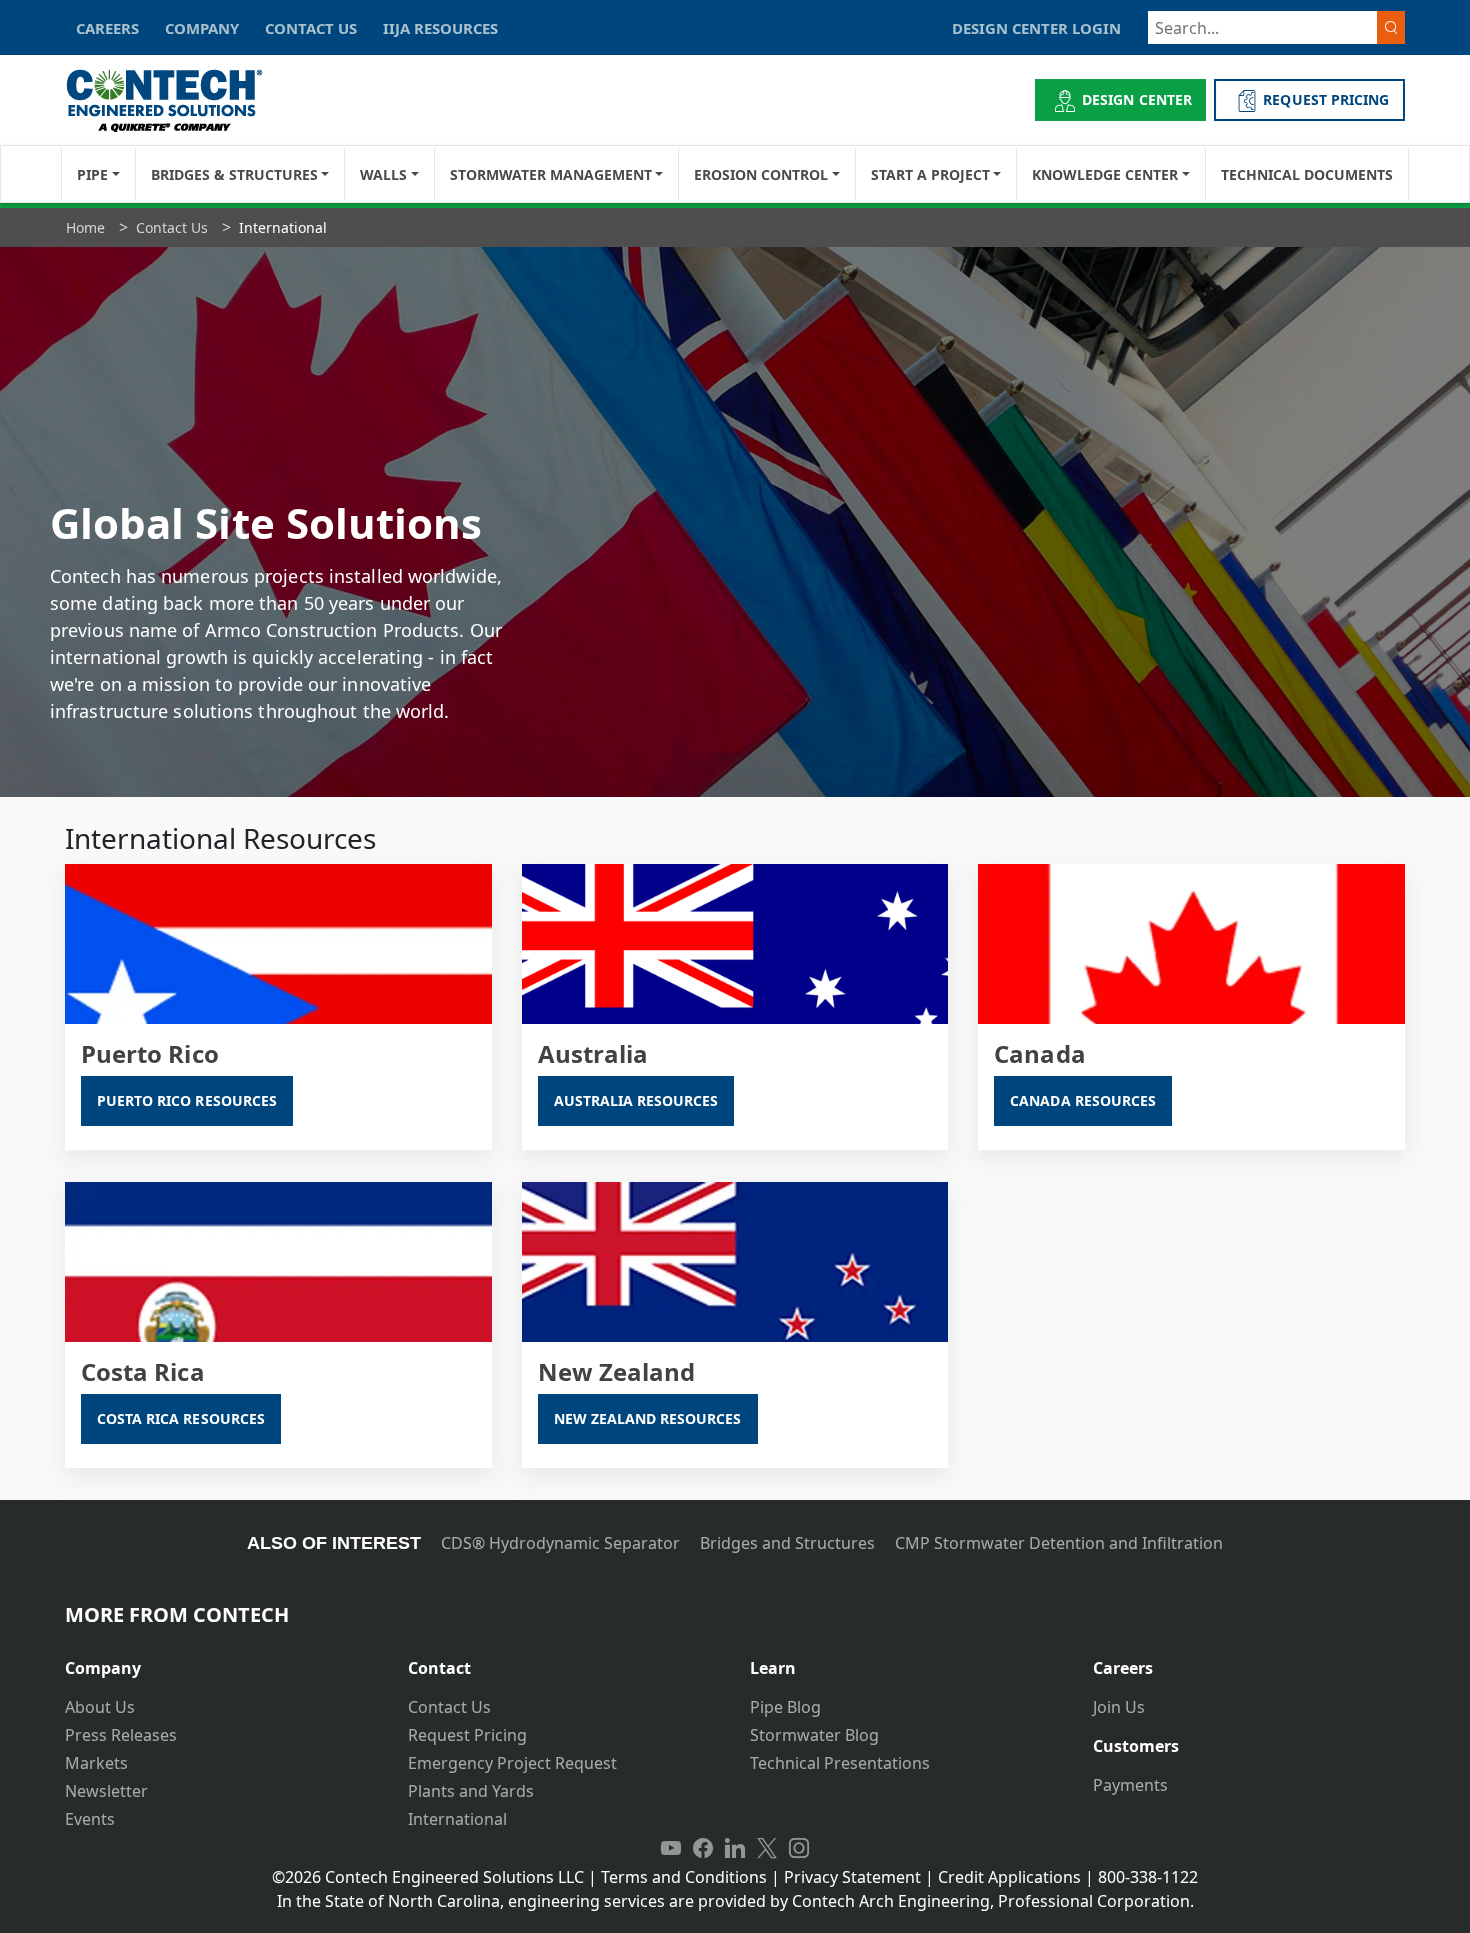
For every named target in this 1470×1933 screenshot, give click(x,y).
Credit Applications (1009, 1877)
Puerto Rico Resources (187, 1100)
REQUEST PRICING (1326, 99)
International (457, 1819)
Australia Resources (636, 1100)
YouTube (671, 1849)
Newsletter (106, 1791)
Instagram (799, 1849)
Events (90, 1819)
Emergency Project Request (512, 1763)
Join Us (1119, 1707)
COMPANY (202, 28)
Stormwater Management (551, 174)
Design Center (1137, 99)
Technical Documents (1307, 174)
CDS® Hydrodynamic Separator (560, 1543)
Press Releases (121, 1735)
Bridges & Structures (234, 174)
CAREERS (107, 28)
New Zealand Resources (648, 1418)
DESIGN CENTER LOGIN (1036, 28)
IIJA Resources (440, 28)
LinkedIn (735, 1849)
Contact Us (449, 1707)
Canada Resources (1083, 1100)
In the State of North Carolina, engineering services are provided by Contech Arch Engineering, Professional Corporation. (735, 1901)
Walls (383, 174)
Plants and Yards (471, 1791)
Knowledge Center (1105, 174)
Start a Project (930, 174)
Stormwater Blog (814, 1735)
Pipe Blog (785, 1707)
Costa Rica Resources (181, 1418)
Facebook (703, 1849)
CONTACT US (311, 28)
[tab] (221, 1660)
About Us (100, 1707)
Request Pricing (467, 1735)
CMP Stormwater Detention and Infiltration (1059, 1543)
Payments (1130, 1785)
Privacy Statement (852, 1877)
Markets (96, 1763)
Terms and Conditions (684, 1877)
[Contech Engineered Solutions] (177, 100)
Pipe (92, 174)
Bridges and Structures (787, 1543)
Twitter (767, 1849)
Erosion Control (761, 174)
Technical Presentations (840, 1763)
